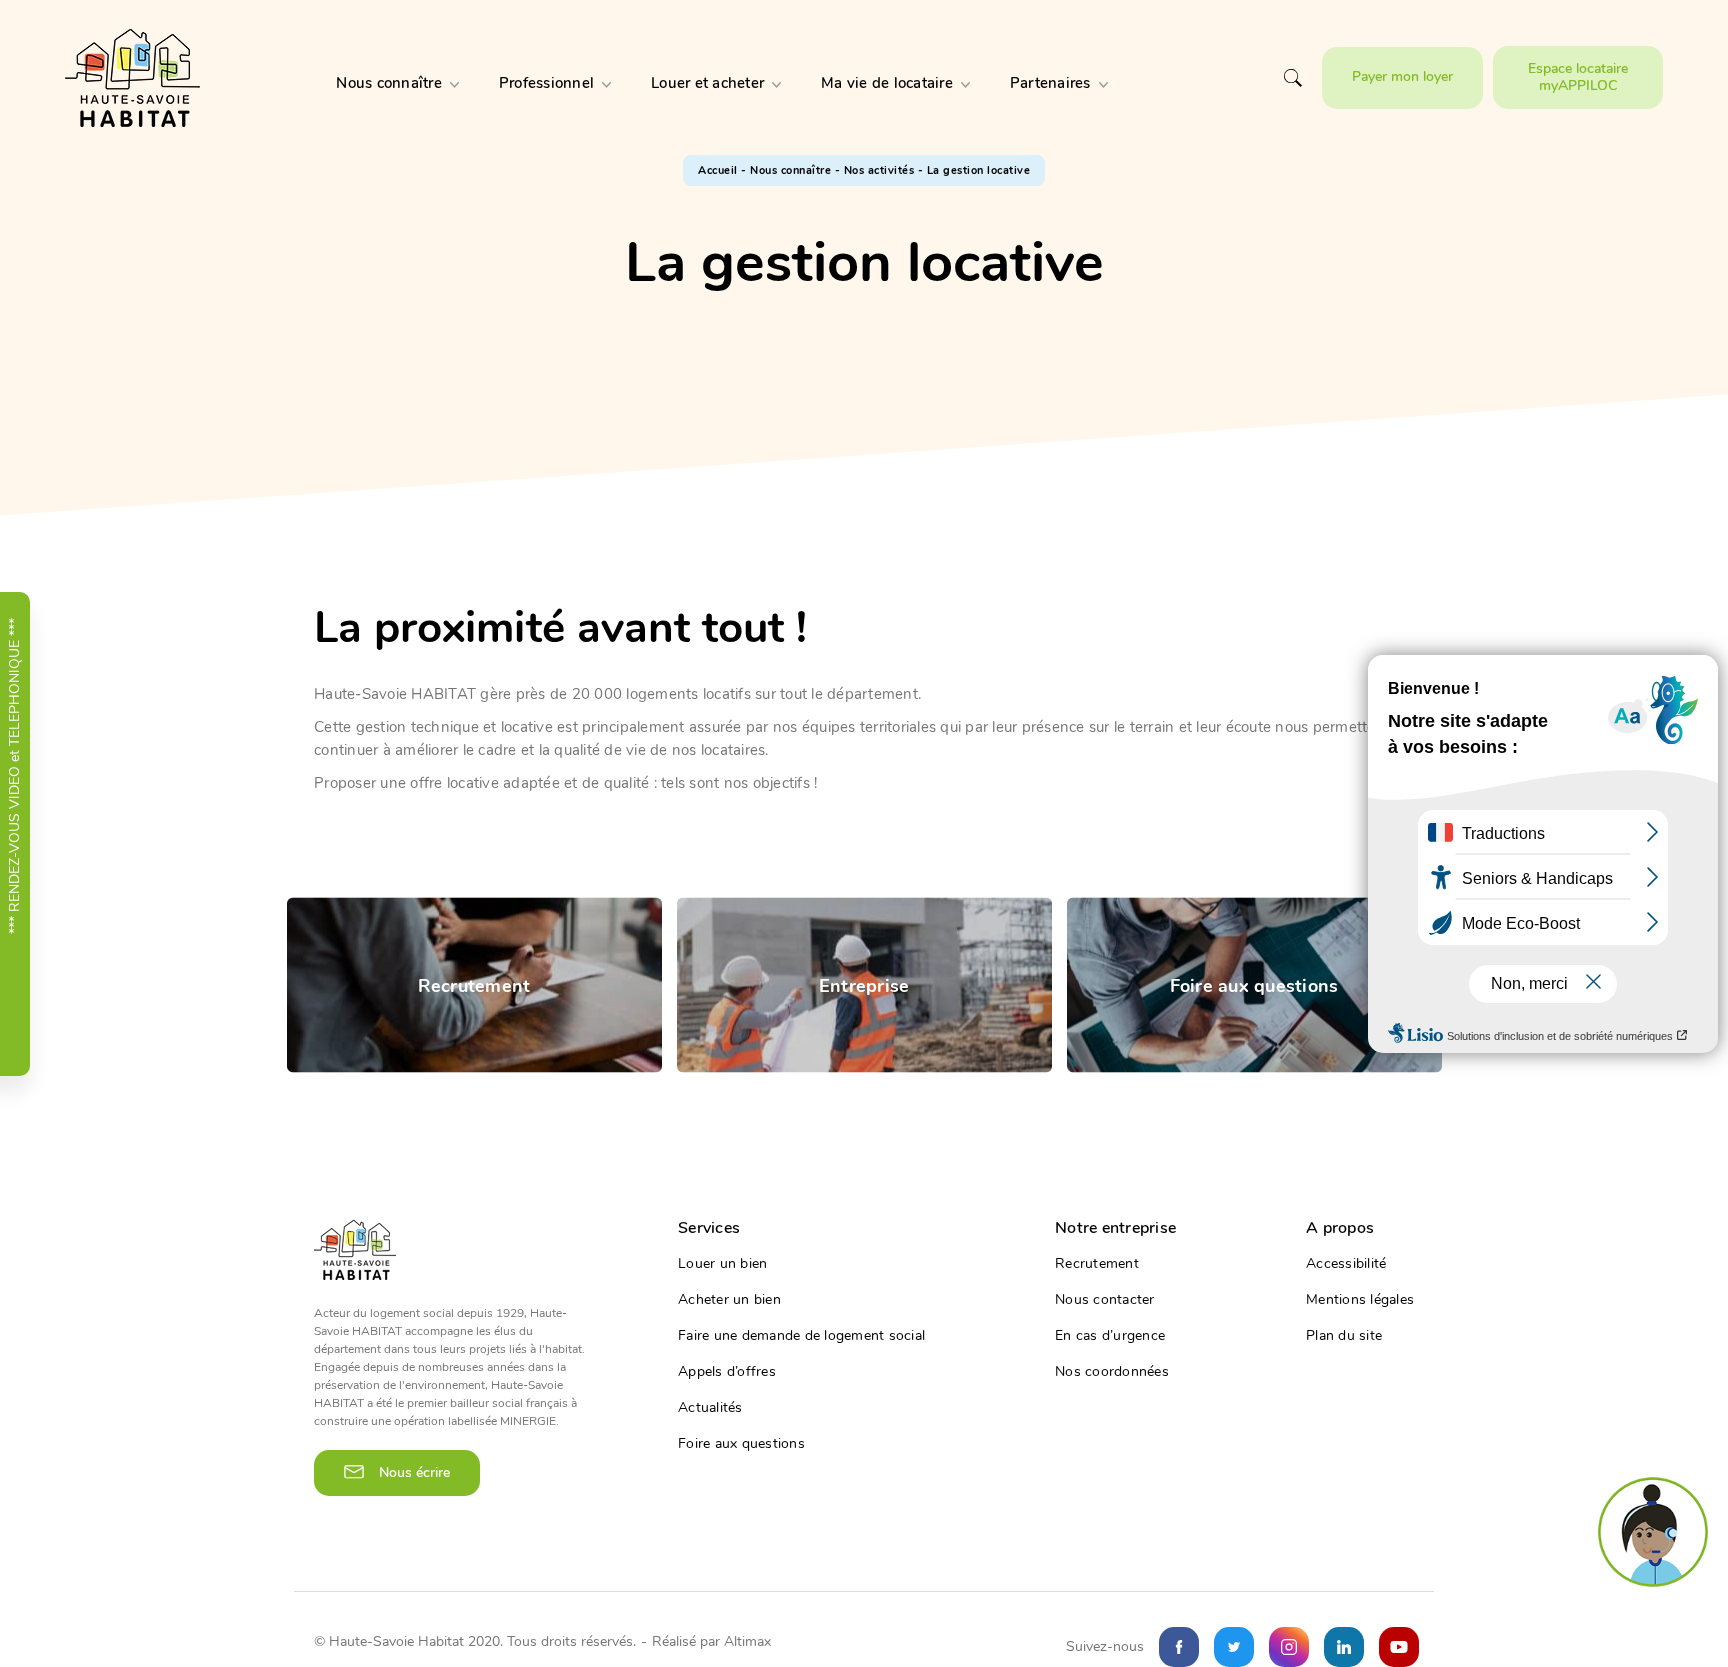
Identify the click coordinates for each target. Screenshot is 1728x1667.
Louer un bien (722, 1264)
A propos (1340, 1228)
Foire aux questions (741, 1444)
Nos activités (879, 170)
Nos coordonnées (1112, 1372)
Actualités (710, 1408)
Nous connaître (389, 83)
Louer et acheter (707, 83)
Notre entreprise (1115, 1228)
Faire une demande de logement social (801, 1336)
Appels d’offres (727, 1372)
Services (709, 1228)
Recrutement (1097, 1264)
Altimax (747, 1641)
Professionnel (546, 83)
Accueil (718, 170)
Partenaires (1050, 83)
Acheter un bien (729, 1300)
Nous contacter (1105, 1300)
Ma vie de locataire (887, 83)
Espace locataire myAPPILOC (1578, 76)
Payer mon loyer (1402, 76)
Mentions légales (1360, 1300)
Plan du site (1344, 1336)
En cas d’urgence (1110, 1336)
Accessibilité (1346, 1264)
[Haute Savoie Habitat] (132, 78)
